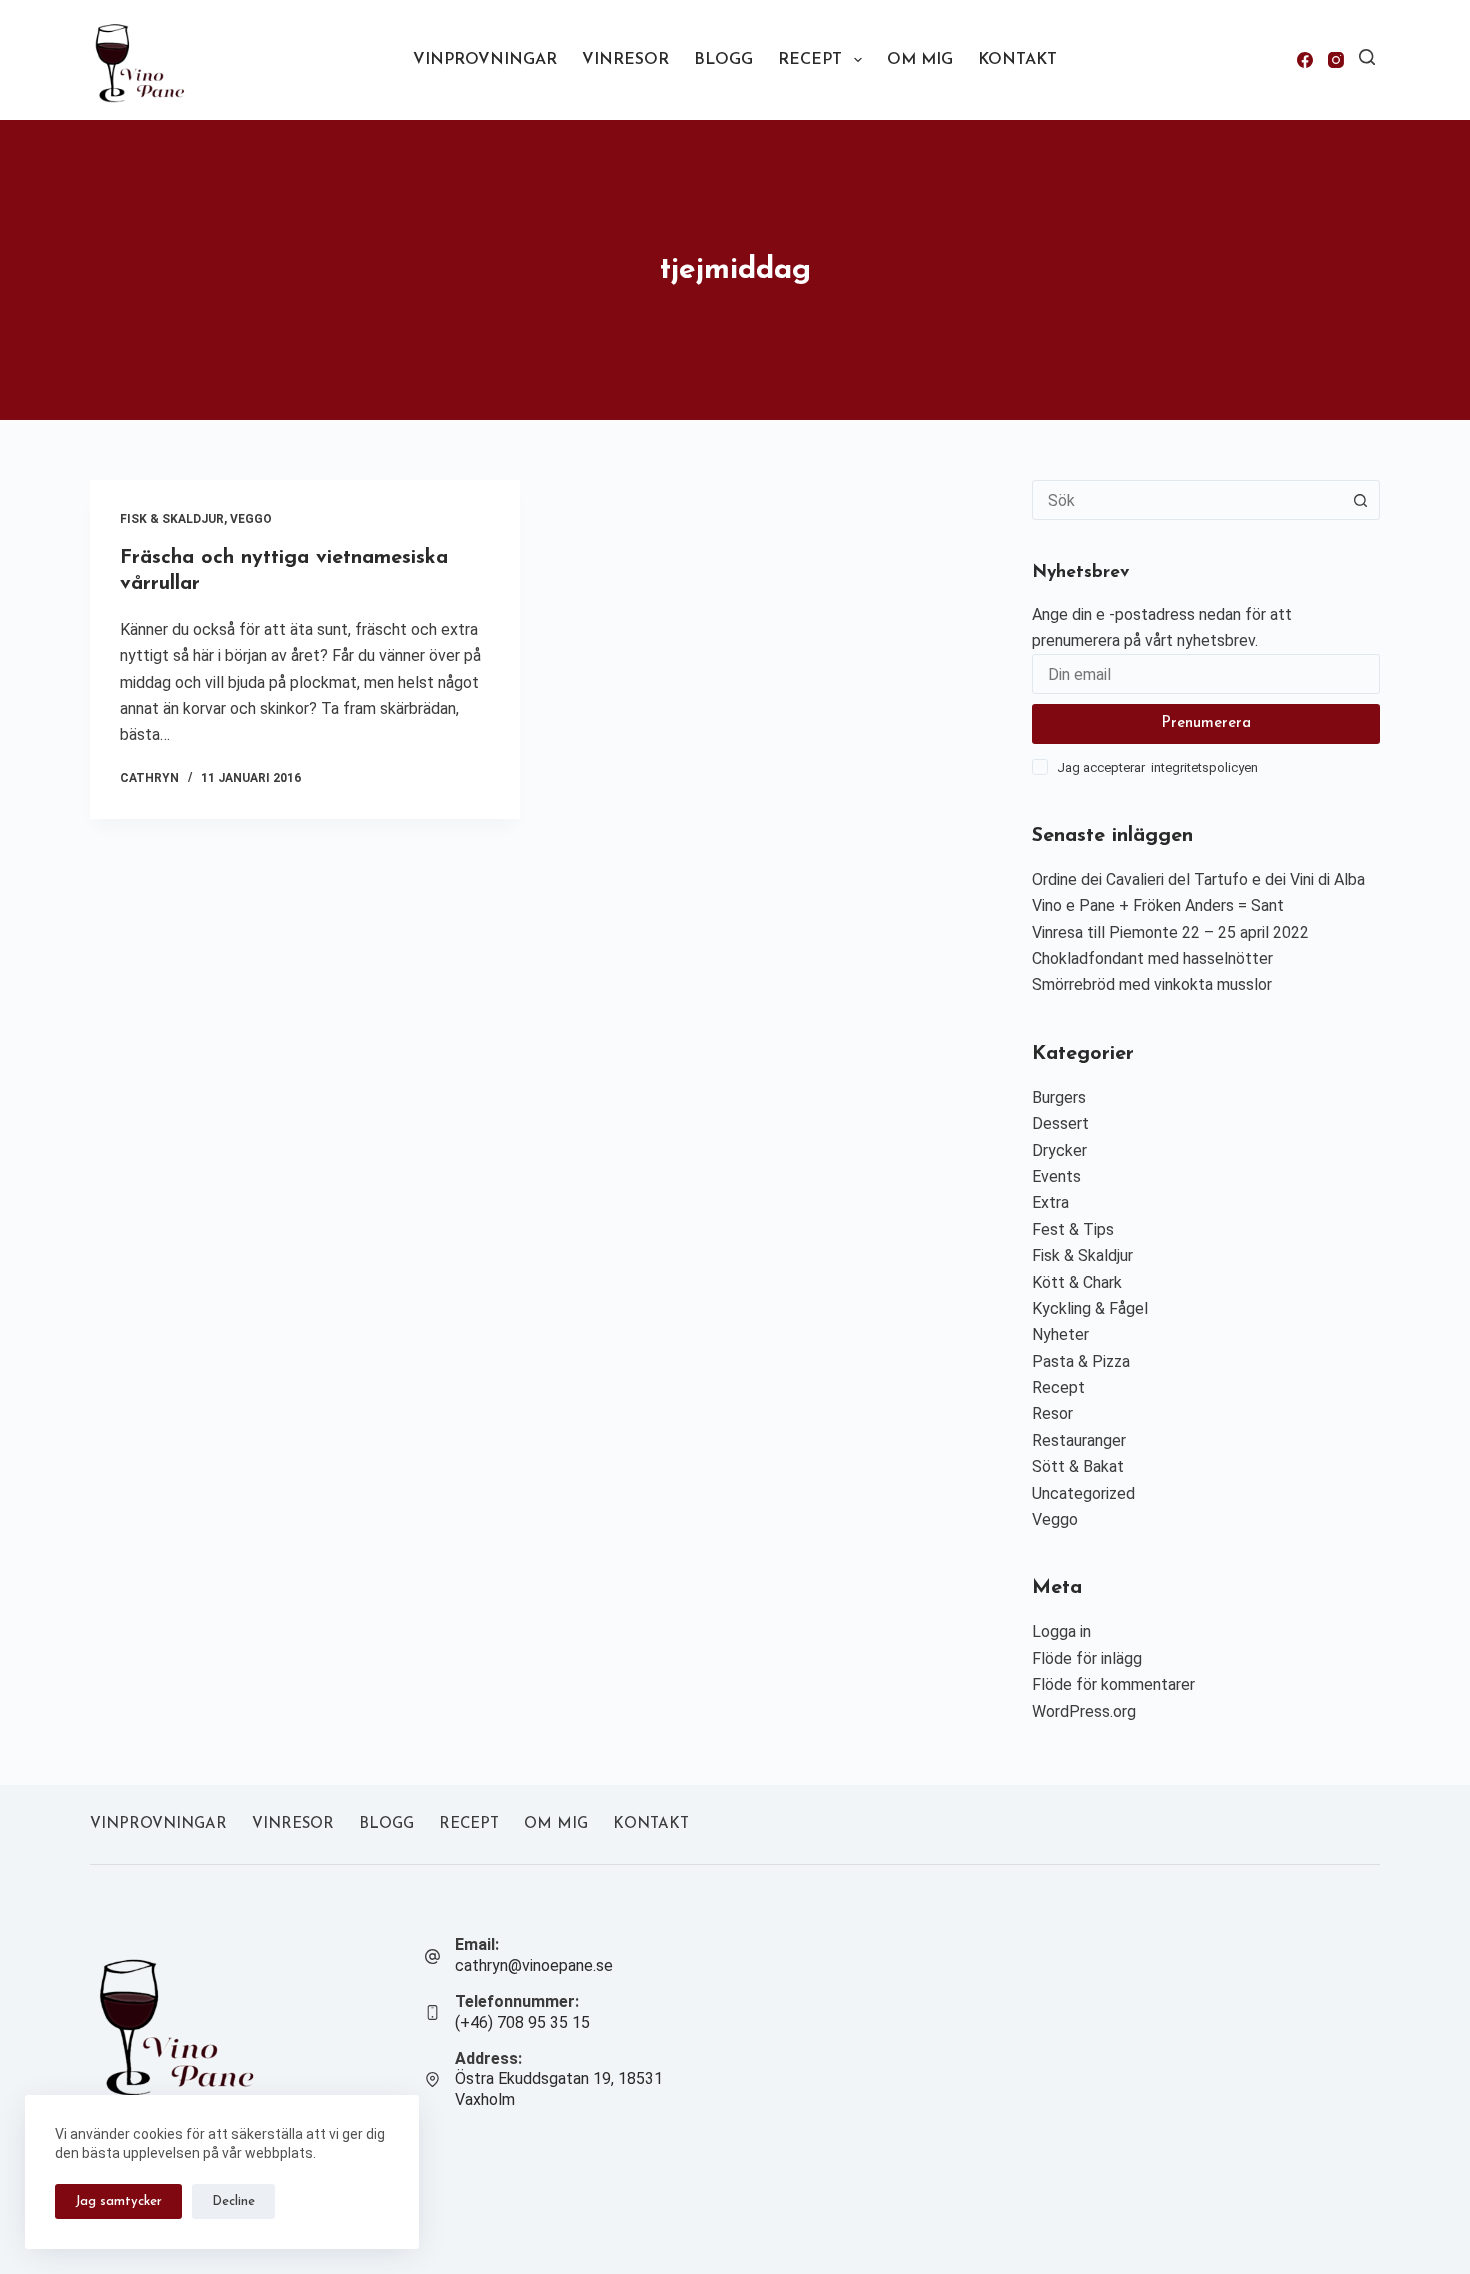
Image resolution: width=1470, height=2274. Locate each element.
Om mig (920, 60)
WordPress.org (1084, 1711)
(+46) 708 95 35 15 (522, 2022)
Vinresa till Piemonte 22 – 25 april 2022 (1170, 932)
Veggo (251, 519)
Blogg (723, 60)
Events (1056, 1176)
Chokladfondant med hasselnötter (1152, 958)
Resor (1052, 1413)
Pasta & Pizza (1081, 1361)
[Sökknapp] (1360, 500)
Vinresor (625, 60)
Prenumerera (1206, 723)
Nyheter (1060, 1334)
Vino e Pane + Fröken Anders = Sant (1158, 905)
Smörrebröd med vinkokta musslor (1152, 984)
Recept (810, 60)
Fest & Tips (1073, 1229)
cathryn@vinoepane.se (534, 1965)
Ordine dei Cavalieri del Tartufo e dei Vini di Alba (1198, 879)
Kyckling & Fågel (1090, 1308)
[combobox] (1187, 500)
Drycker (1059, 1150)
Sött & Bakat (1078, 1466)
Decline (233, 2201)
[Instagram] (1336, 60)
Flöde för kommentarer (1113, 1684)
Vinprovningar (485, 60)
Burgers (1059, 1097)
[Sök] (1367, 57)
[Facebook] (1305, 60)
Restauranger (1079, 1440)
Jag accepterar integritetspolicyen (1157, 767)
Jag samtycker (118, 2201)
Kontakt (1017, 60)
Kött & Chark (1077, 1282)
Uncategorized (1083, 1493)
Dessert (1060, 1123)
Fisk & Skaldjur (172, 519)
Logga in (1061, 1631)
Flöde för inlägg (1087, 1658)
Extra (1050, 1202)
